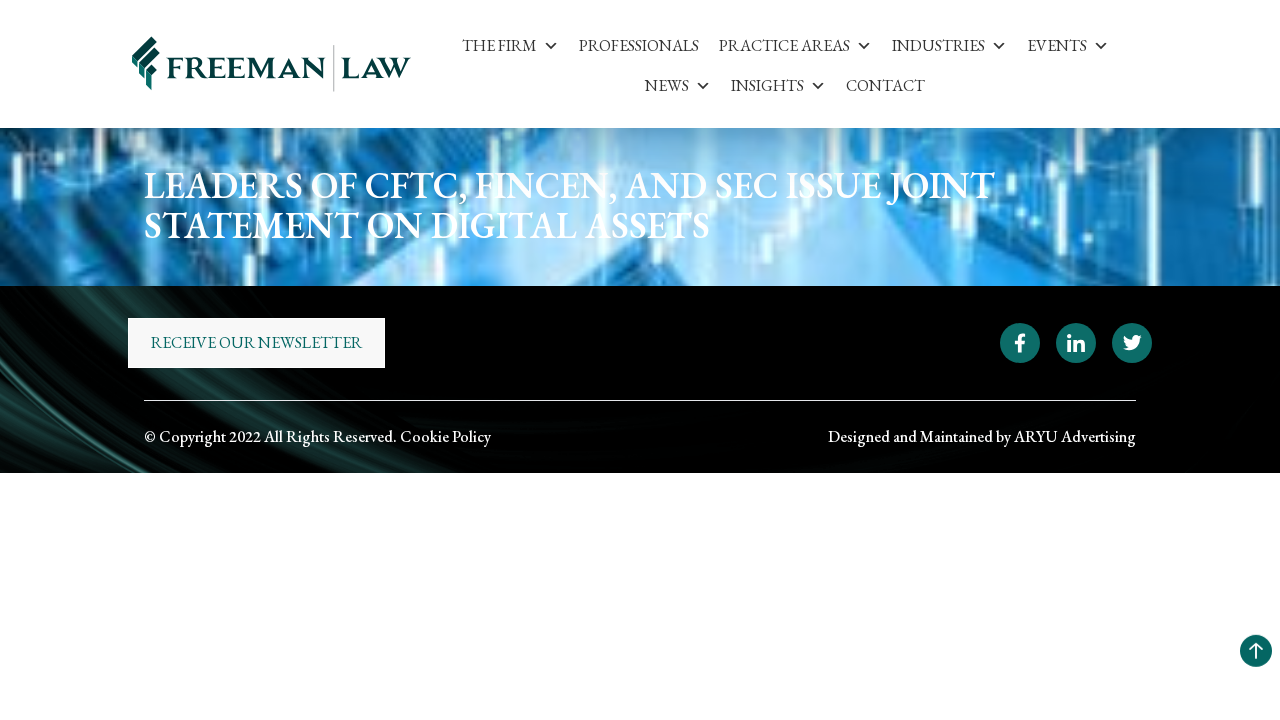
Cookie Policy (445, 436)
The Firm (499, 45)
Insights (767, 85)
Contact (885, 85)
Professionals (639, 45)
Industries (938, 45)
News (667, 85)
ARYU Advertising (1075, 436)
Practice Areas (784, 45)
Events (1057, 45)
